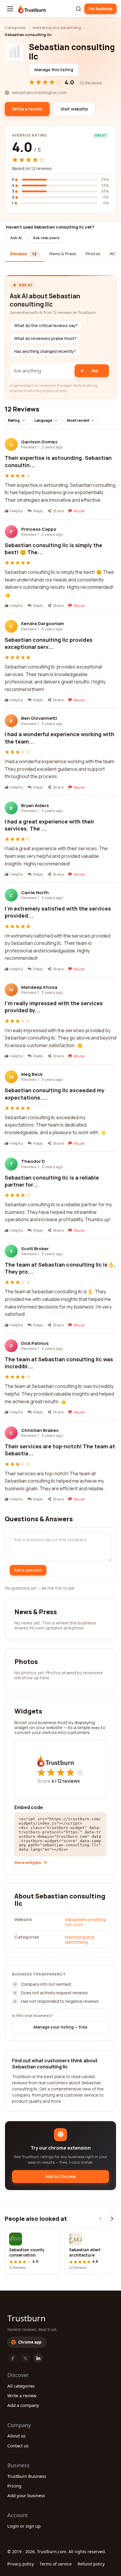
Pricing (14, 2486)
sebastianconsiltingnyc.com (85, 1922)
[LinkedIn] (38, 2358)
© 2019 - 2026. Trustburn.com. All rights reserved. (57, 2552)
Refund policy (91, 2564)
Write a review (22, 2395)
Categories (15, 28)
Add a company (23, 2405)
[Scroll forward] (112, 2219)
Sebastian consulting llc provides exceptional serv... (49, 643)
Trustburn (26, 2318)
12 (69, 1781)
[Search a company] (78, 9)
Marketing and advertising (57, 28)
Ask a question (28, 1570)
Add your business (26, 2495)
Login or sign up (24, 2526)
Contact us (18, 2446)
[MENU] (10, 9)
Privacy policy (21, 2564)
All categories (21, 2386)
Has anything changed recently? (45, 351)
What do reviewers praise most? (45, 338)
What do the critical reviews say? (46, 326)
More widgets (28, 1863)
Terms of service (56, 2564)
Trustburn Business (27, 2476)
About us (16, 2436)
